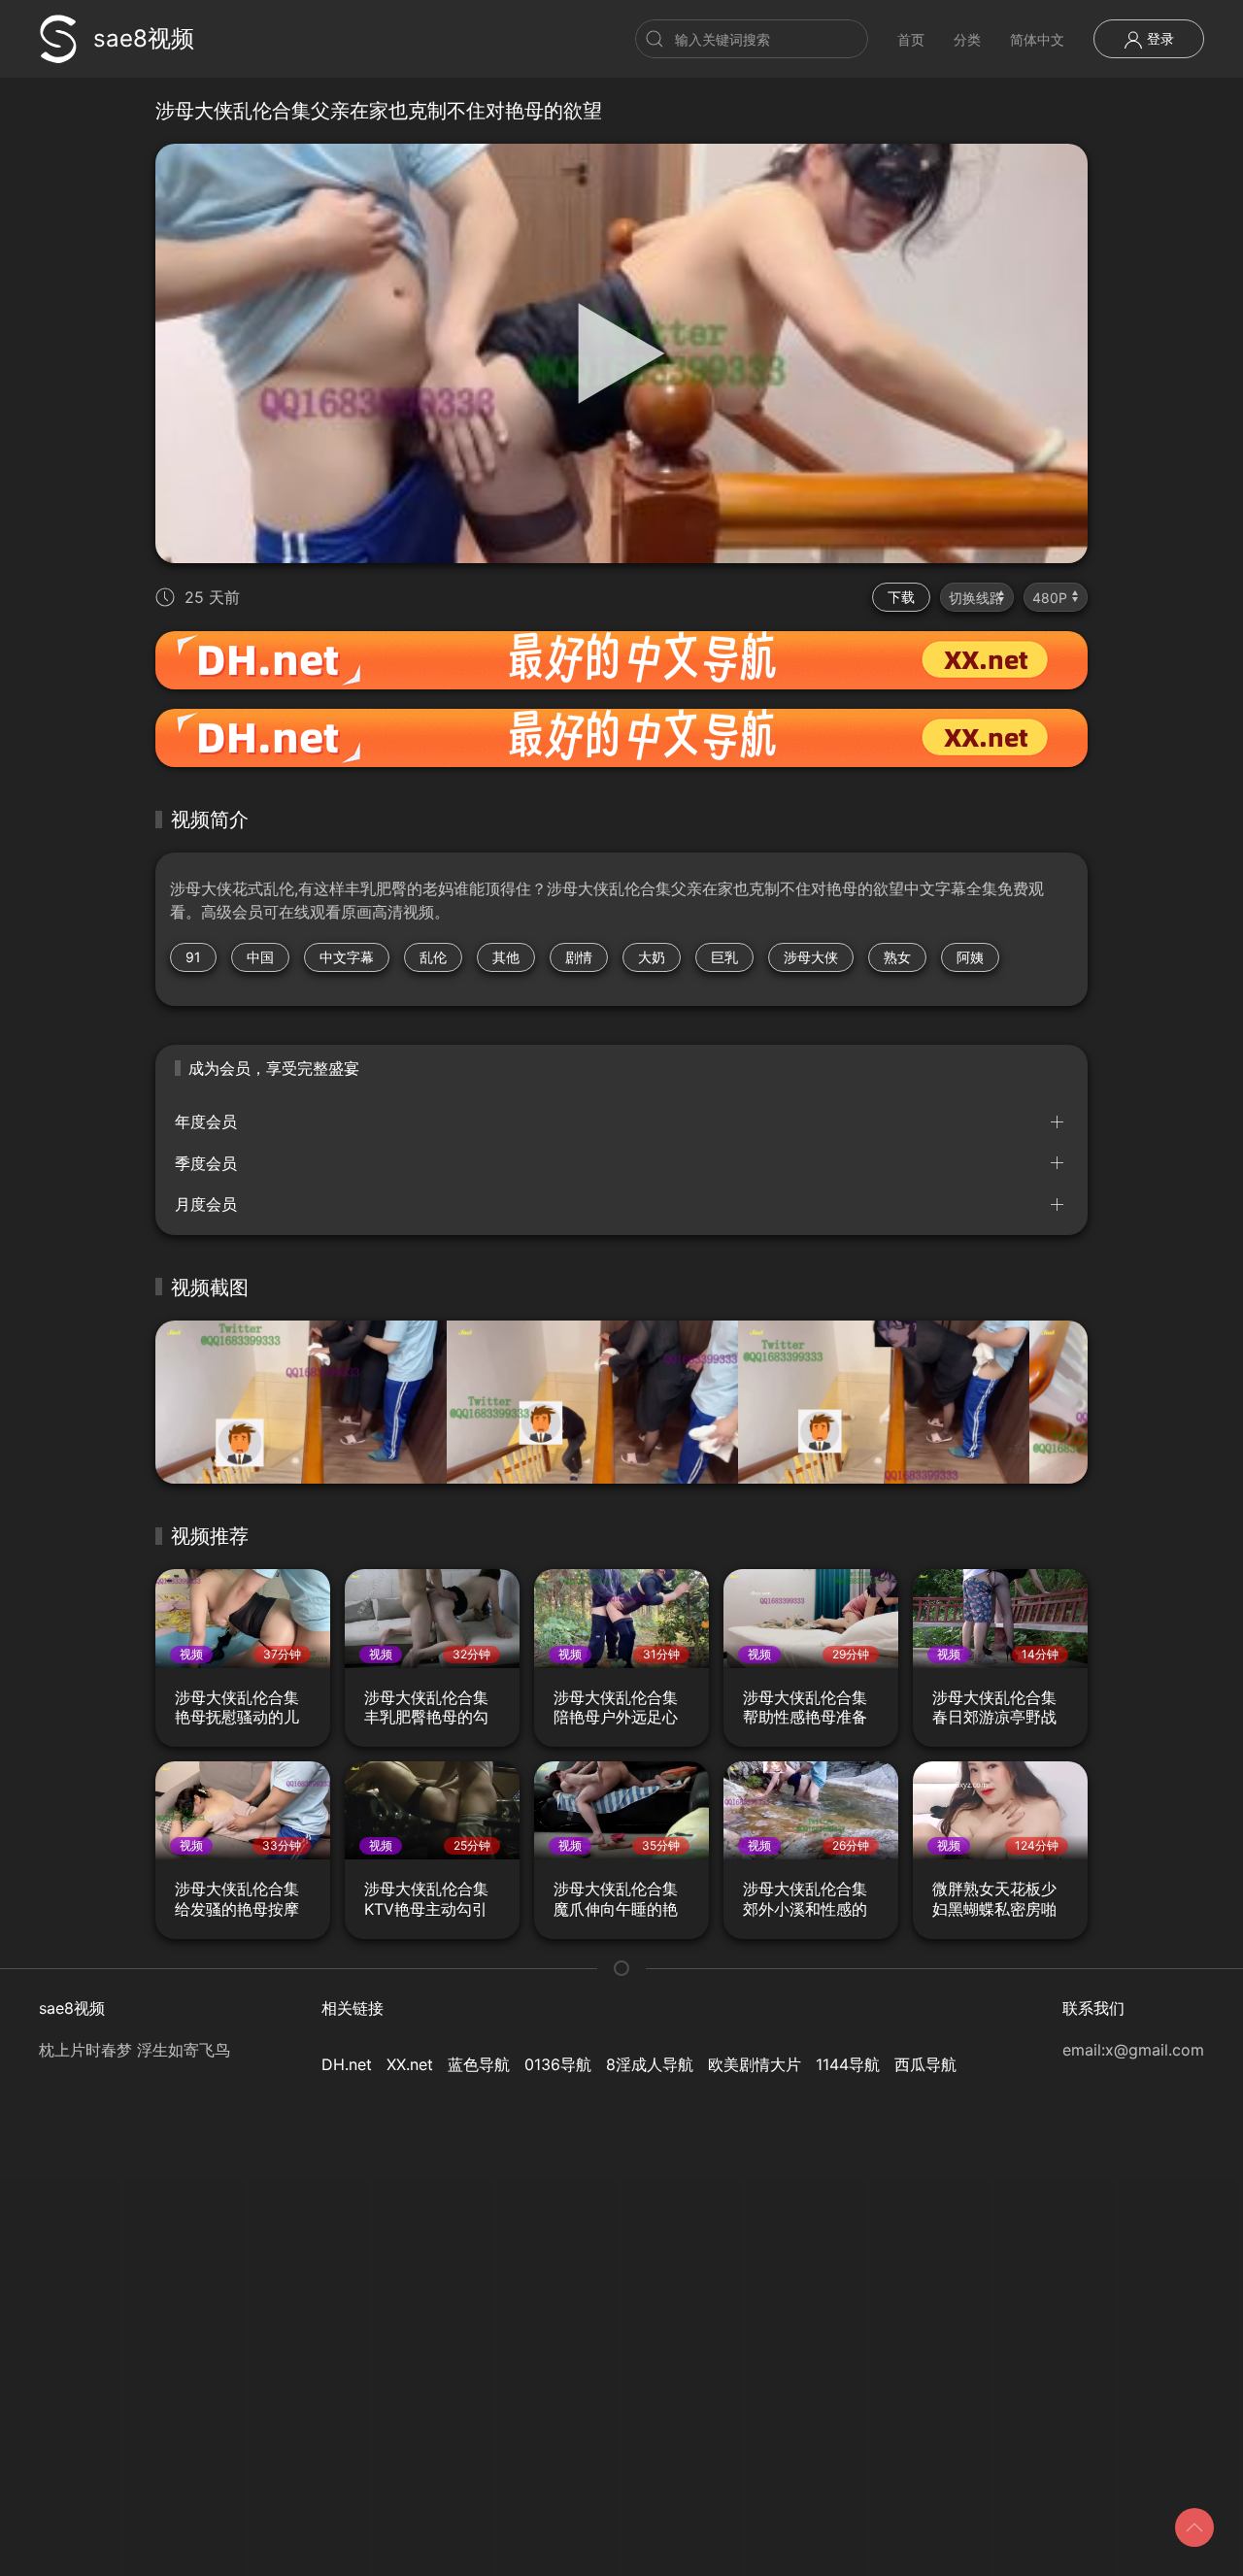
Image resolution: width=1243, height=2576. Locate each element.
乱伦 (433, 957)
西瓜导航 (925, 2064)
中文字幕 (347, 957)
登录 (1159, 38)
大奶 (652, 957)
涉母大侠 (811, 957)
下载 (901, 597)
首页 (911, 39)
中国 (260, 957)
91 (193, 957)
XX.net (410, 2064)
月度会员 (206, 1204)
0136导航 (558, 2064)
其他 (506, 957)
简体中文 (1037, 39)
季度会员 (206, 1163)
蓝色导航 (479, 2064)
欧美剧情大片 (755, 2064)
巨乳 (724, 957)
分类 (967, 39)
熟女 (897, 957)
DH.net (347, 2064)
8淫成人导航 (650, 2064)
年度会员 (206, 1121)
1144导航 (848, 2064)
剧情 (579, 957)
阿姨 (970, 957)
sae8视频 (144, 38)
